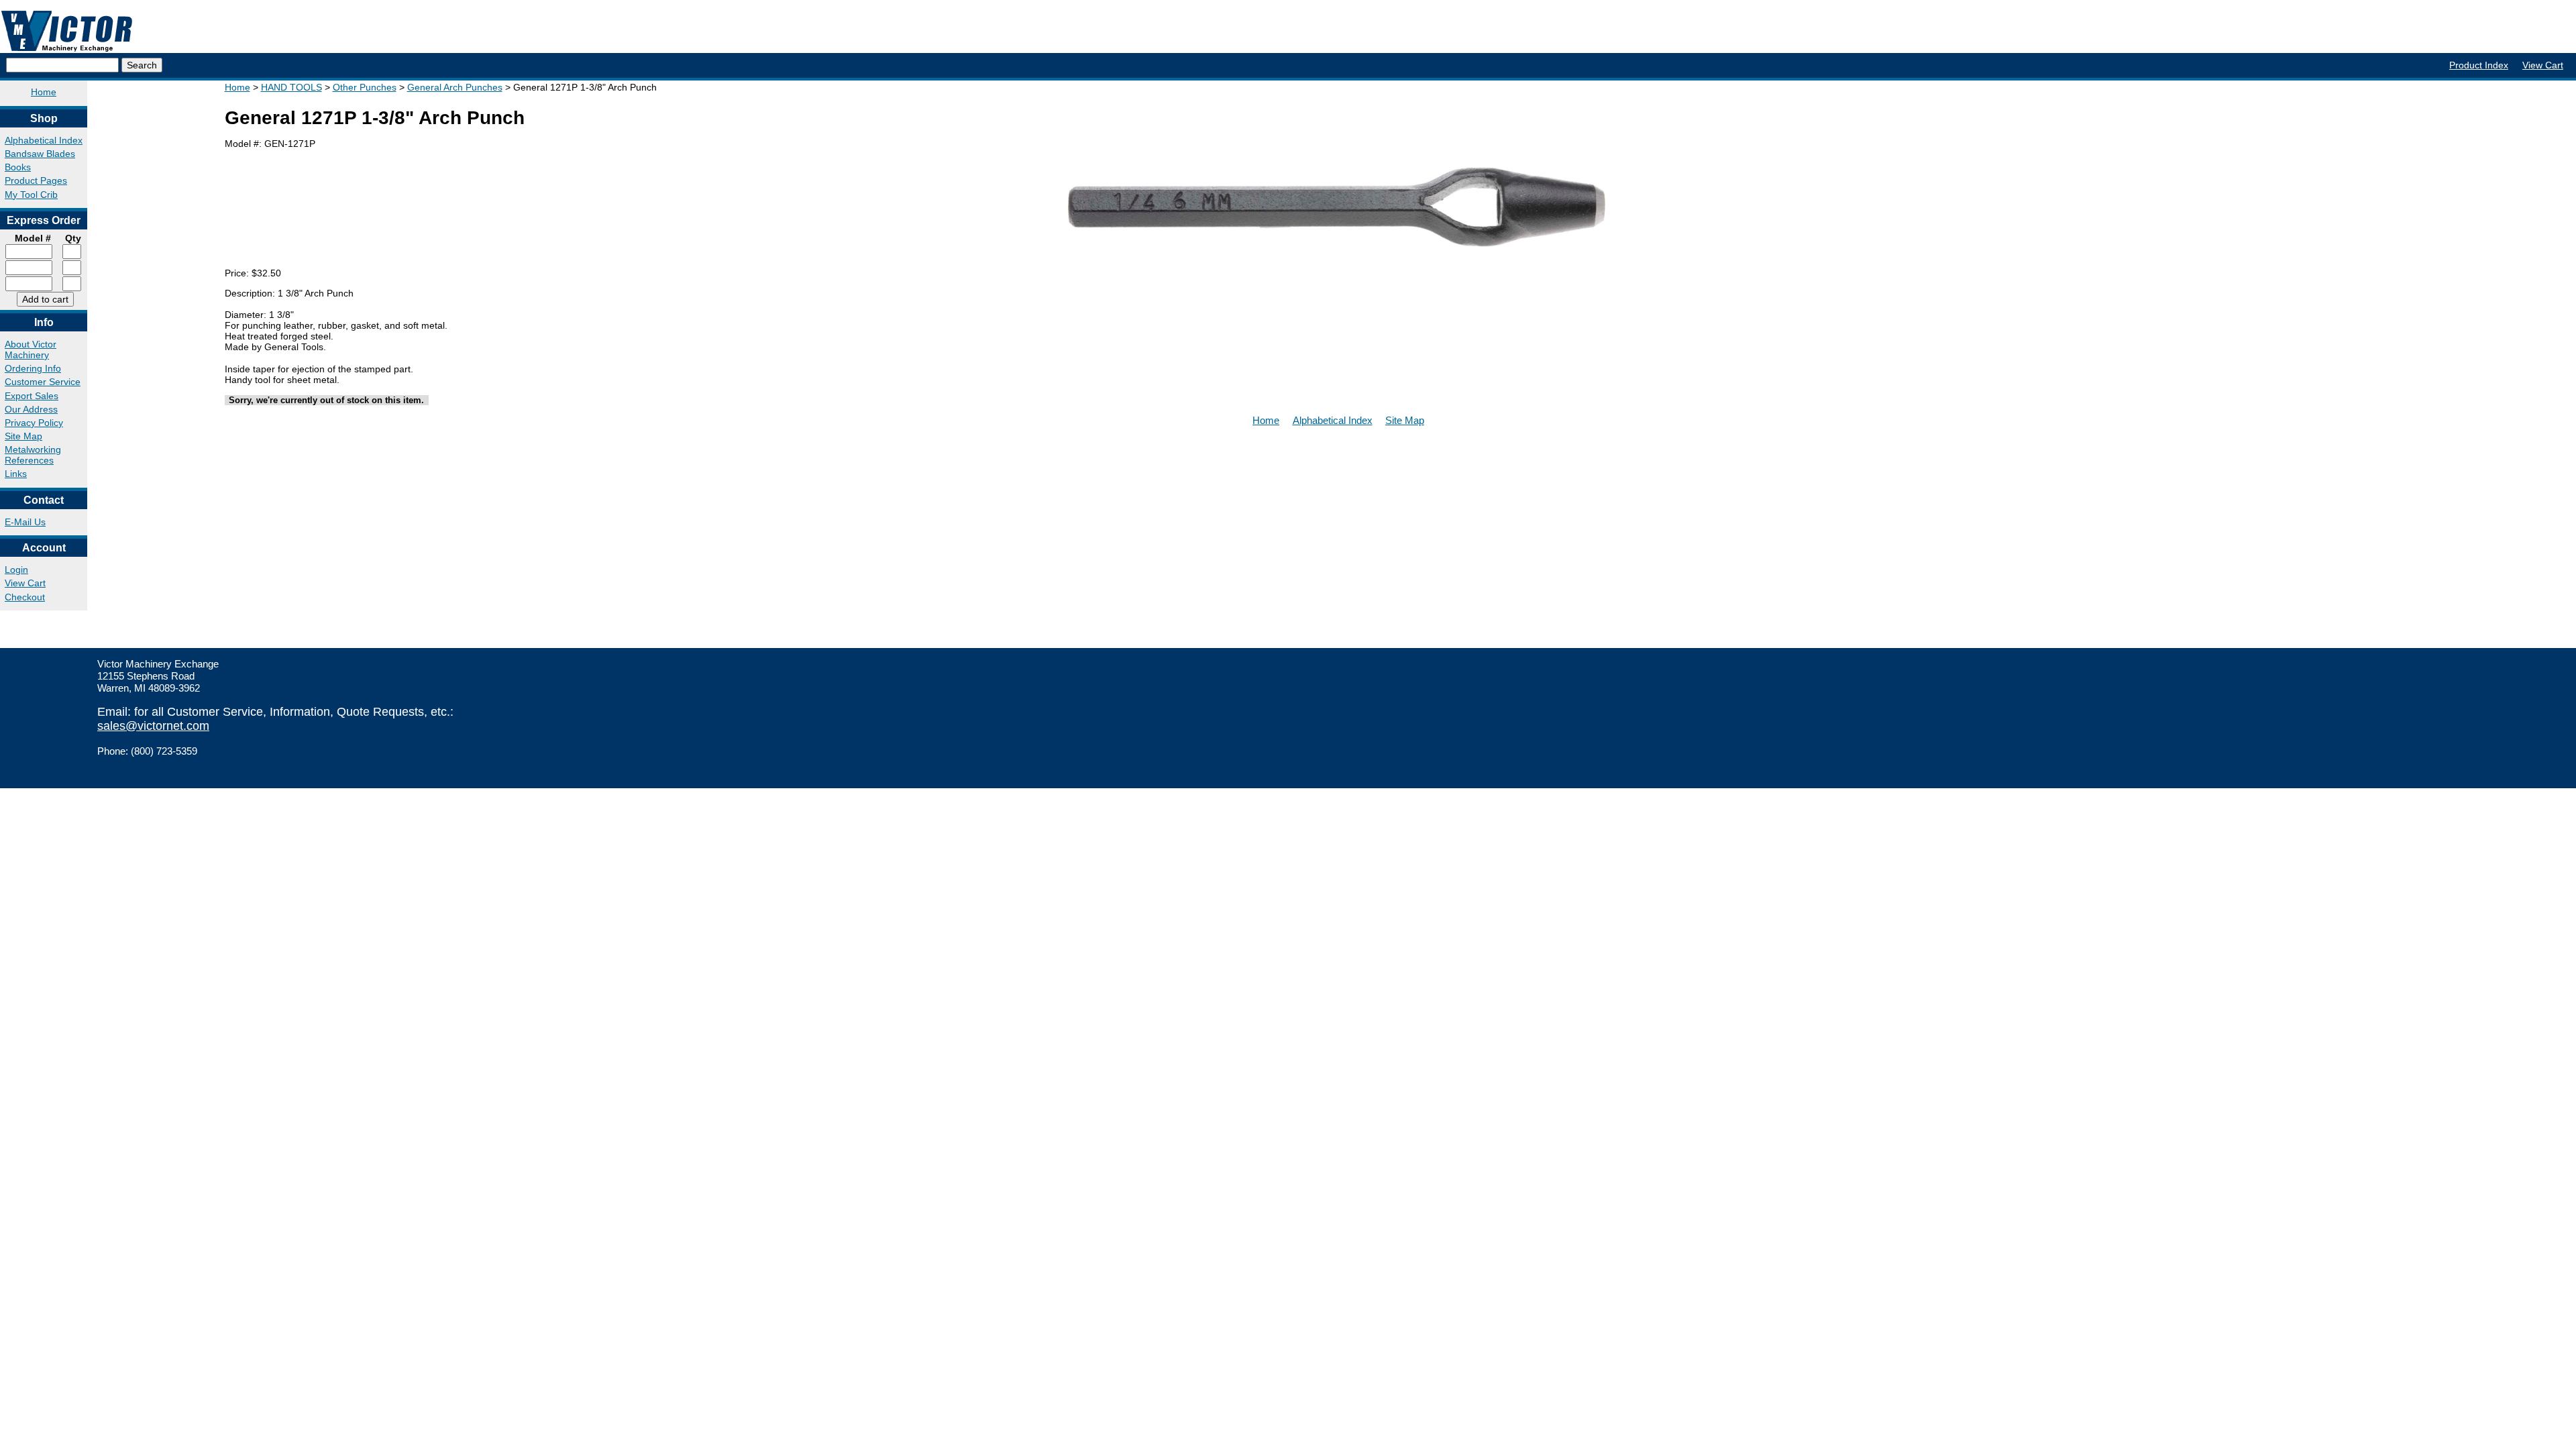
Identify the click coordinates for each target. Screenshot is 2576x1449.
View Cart (2543, 65)
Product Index (2479, 65)
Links (16, 474)
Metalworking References (33, 455)
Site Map (23, 436)
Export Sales (32, 396)
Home (44, 92)
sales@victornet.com (153, 726)
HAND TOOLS (291, 87)
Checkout (25, 597)
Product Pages (36, 180)
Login (16, 570)
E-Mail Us (25, 522)
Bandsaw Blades (40, 154)
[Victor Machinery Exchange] (67, 31)
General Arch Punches (455, 87)
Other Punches (365, 87)
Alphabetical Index (44, 140)
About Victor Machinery (31, 350)
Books (18, 167)
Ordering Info (33, 368)
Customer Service (43, 382)
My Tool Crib (31, 195)
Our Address (31, 409)
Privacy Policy (34, 423)
